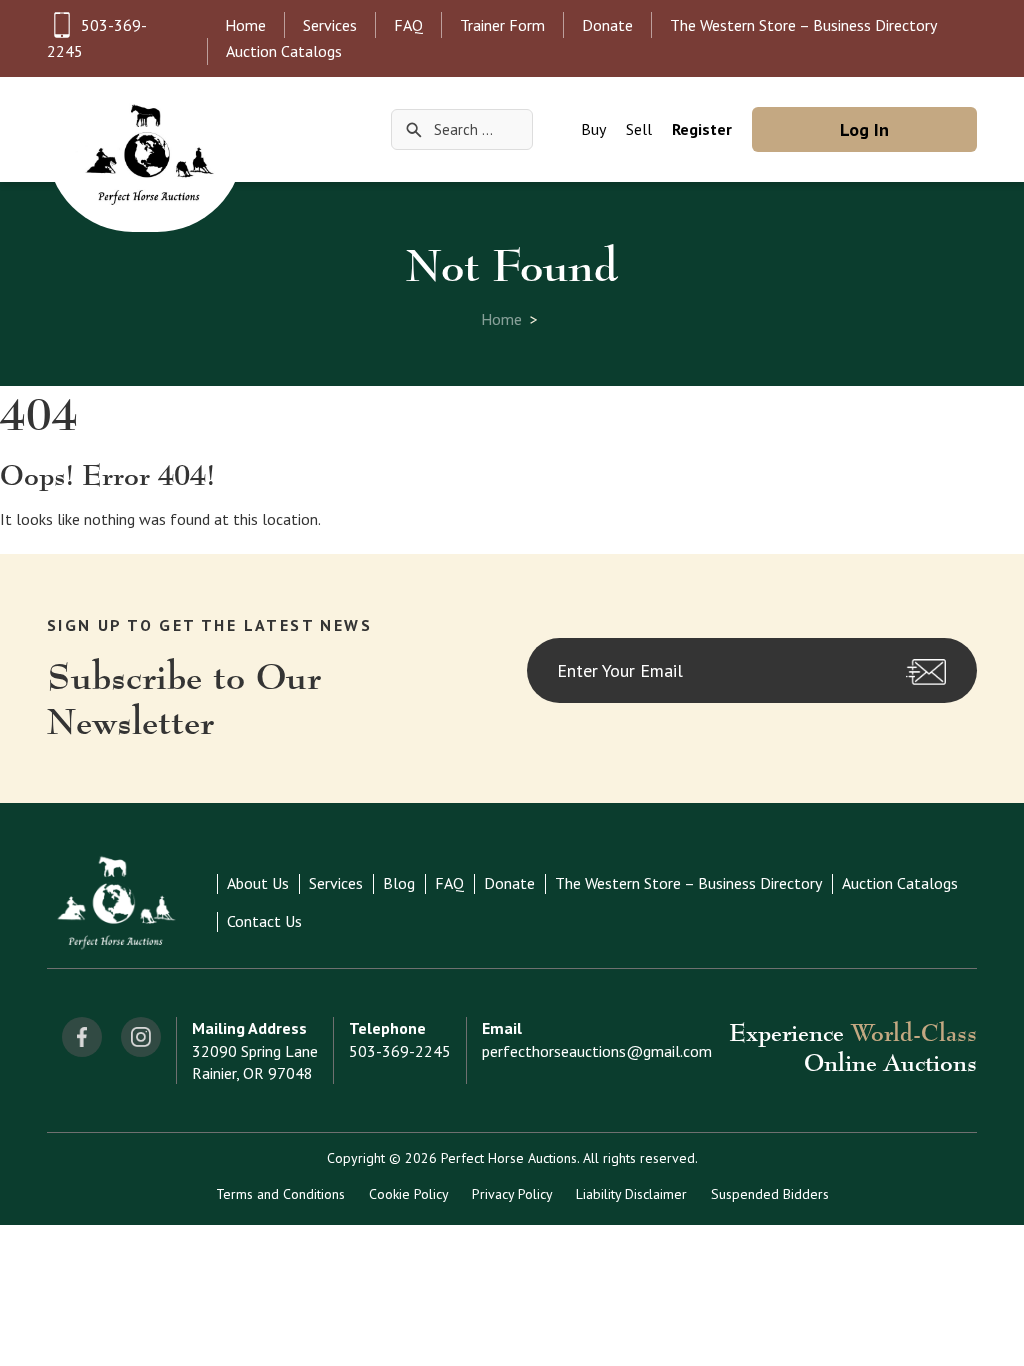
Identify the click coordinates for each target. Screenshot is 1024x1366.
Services (330, 25)
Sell (639, 129)
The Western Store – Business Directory (803, 25)
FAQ (408, 25)
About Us (258, 883)
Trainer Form (502, 25)
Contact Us (264, 921)
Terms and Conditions (280, 1194)
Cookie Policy (408, 1194)
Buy (593, 129)
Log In (864, 129)
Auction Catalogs (284, 51)
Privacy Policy (512, 1194)
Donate (607, 25)
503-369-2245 (400, 1051)
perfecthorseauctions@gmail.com (597, 1051)
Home (245, 25)
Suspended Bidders (770, 1194)
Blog (399, 883)
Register (702, 129)
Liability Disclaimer (631, 1194)
